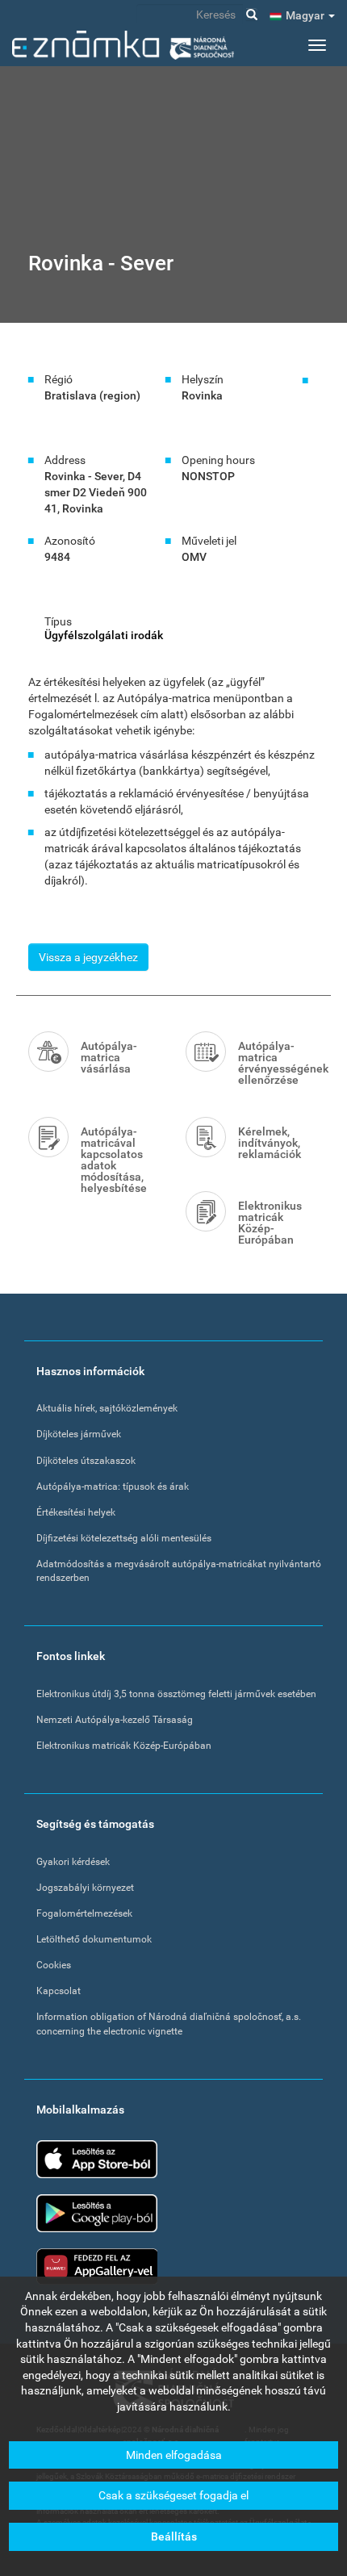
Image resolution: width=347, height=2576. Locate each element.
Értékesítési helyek (76, 1512)
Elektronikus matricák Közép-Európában (270, 1223)
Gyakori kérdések (73, 1862)
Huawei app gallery (97, 2267)
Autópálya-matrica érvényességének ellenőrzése (278, 1063)
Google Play (97, 2213)
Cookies (54, 1965)
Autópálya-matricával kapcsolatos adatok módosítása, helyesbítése (114, 1160)
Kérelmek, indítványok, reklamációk (270, 1143)
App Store (97, 2159)
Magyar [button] (306, 15)
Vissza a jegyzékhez (88, 957)
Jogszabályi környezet (85, 1888)
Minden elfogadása (174, 2455)
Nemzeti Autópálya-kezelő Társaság (115, 1720)
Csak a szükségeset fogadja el (173, 2495)
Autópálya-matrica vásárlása (109, 1057)
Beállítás (174, 2536)
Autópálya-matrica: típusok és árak (113, 1487)
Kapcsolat (59, 1991)
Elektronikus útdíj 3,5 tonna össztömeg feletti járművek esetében (176, 1694)
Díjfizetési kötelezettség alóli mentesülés (124, 1538)
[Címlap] (123, 45)
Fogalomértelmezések (84, 1913)
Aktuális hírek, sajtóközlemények (107, 1408)
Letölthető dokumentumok (94, 1939)
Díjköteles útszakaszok (86, 1461)
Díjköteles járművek (79, 1434)
